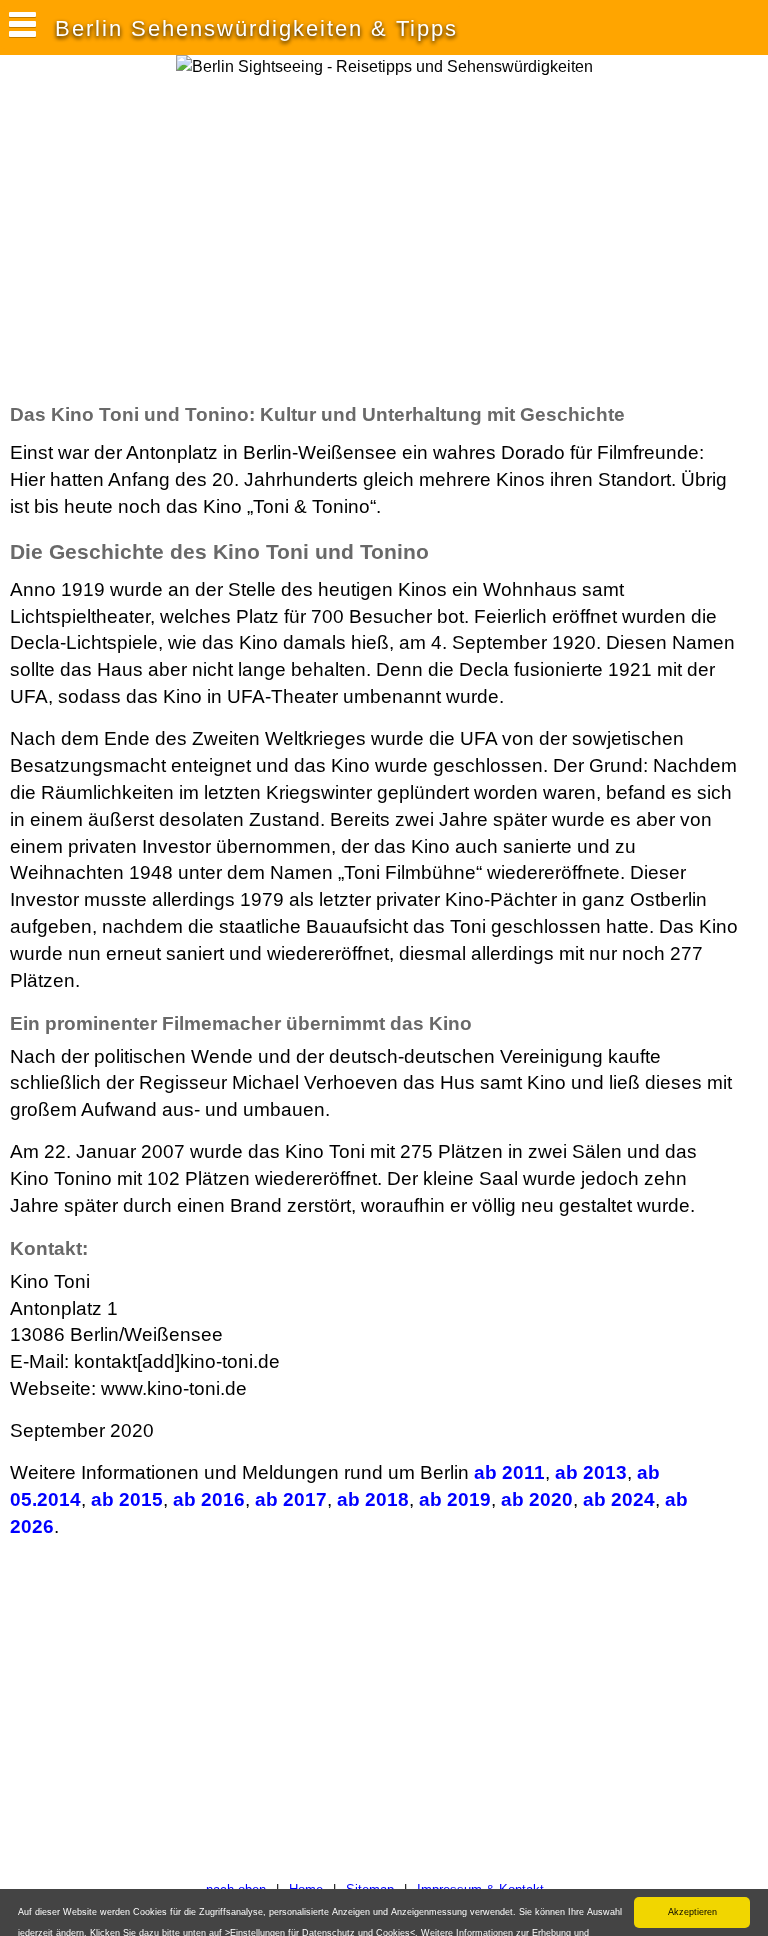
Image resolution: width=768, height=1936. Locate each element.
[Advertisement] (244, 239)
